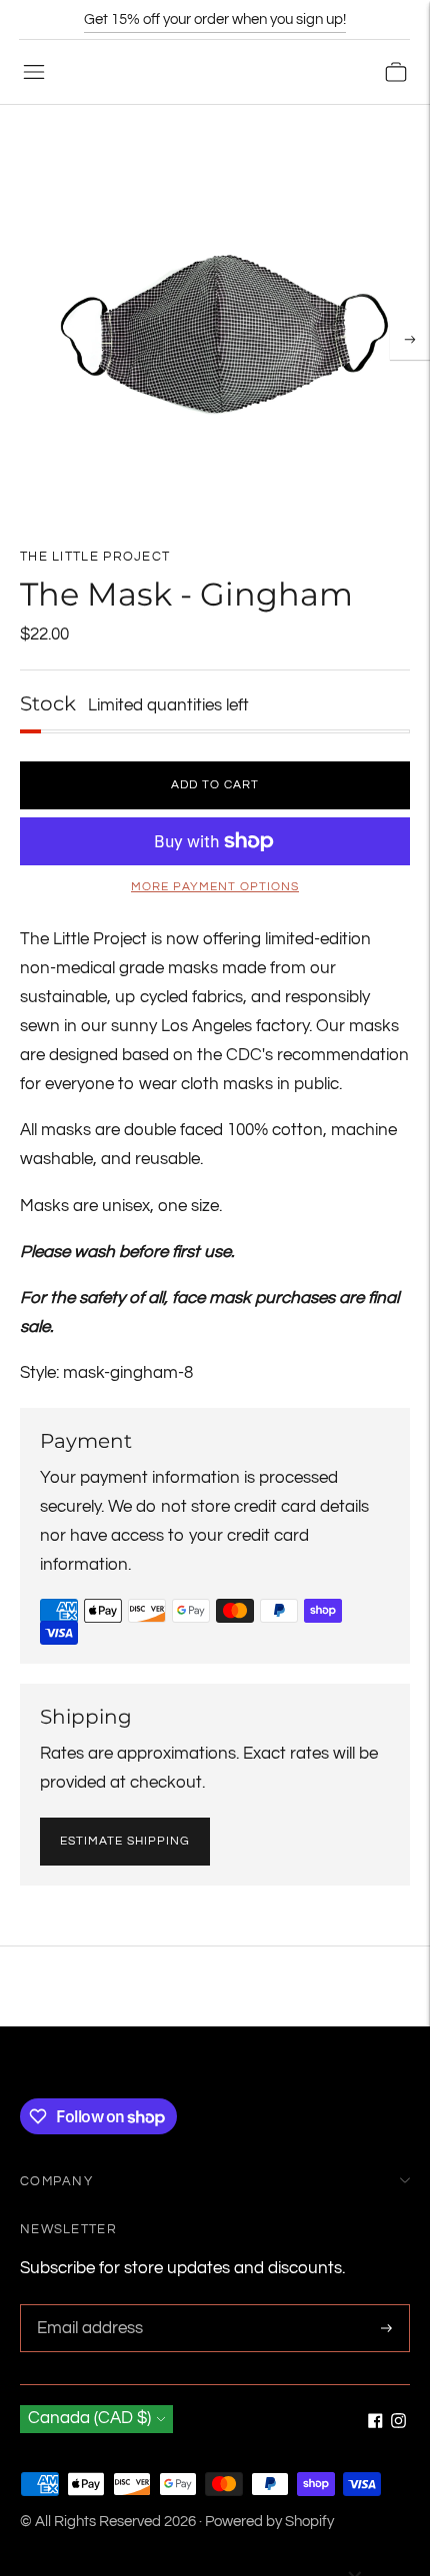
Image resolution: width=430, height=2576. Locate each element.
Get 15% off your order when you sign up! (215, 19)
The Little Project (95, 557)
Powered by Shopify (269, 2522)
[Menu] (34, 72)
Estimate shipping (125, 1841)
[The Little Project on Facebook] (375, 2423)
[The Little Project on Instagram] (398, 2423)
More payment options (215, 887)
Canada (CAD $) (89, 2418)
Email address (87, 2307)
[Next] (410, 340)
